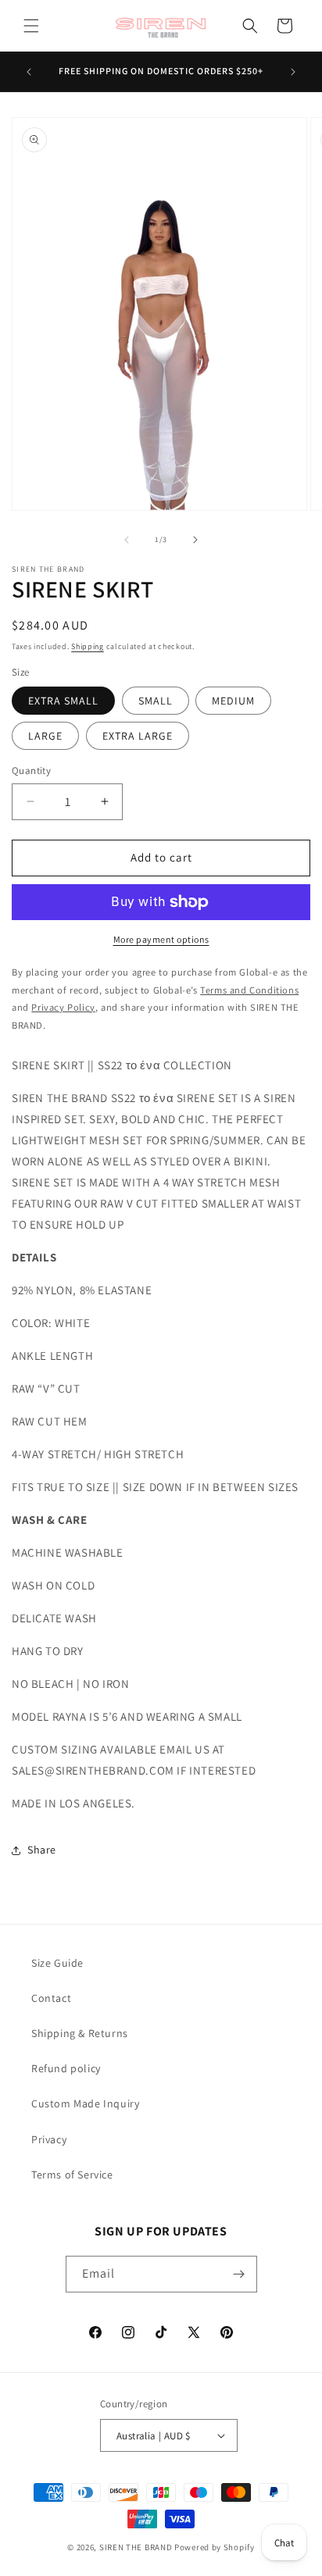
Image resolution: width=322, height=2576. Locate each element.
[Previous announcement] (29, 72)
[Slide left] (127, 540)
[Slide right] (195, 540)
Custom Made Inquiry (85, 2103)
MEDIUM (233, 701)
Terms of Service (72, 2175)
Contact (51, 1998)
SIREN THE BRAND (136, 2547)
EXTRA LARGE (138, 736)
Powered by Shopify (215, 2547)
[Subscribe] (239, 2274)
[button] (31, 26)
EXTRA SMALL (63, 701)
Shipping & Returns (80, 2033)
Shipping (88, 646)
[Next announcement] (293, 72)
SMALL (156, 701)
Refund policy (66, 2068)
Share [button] (42, 1850)
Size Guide (57, 1963)
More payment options (161, 939)
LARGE (45, 736)
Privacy (49, 2139)
